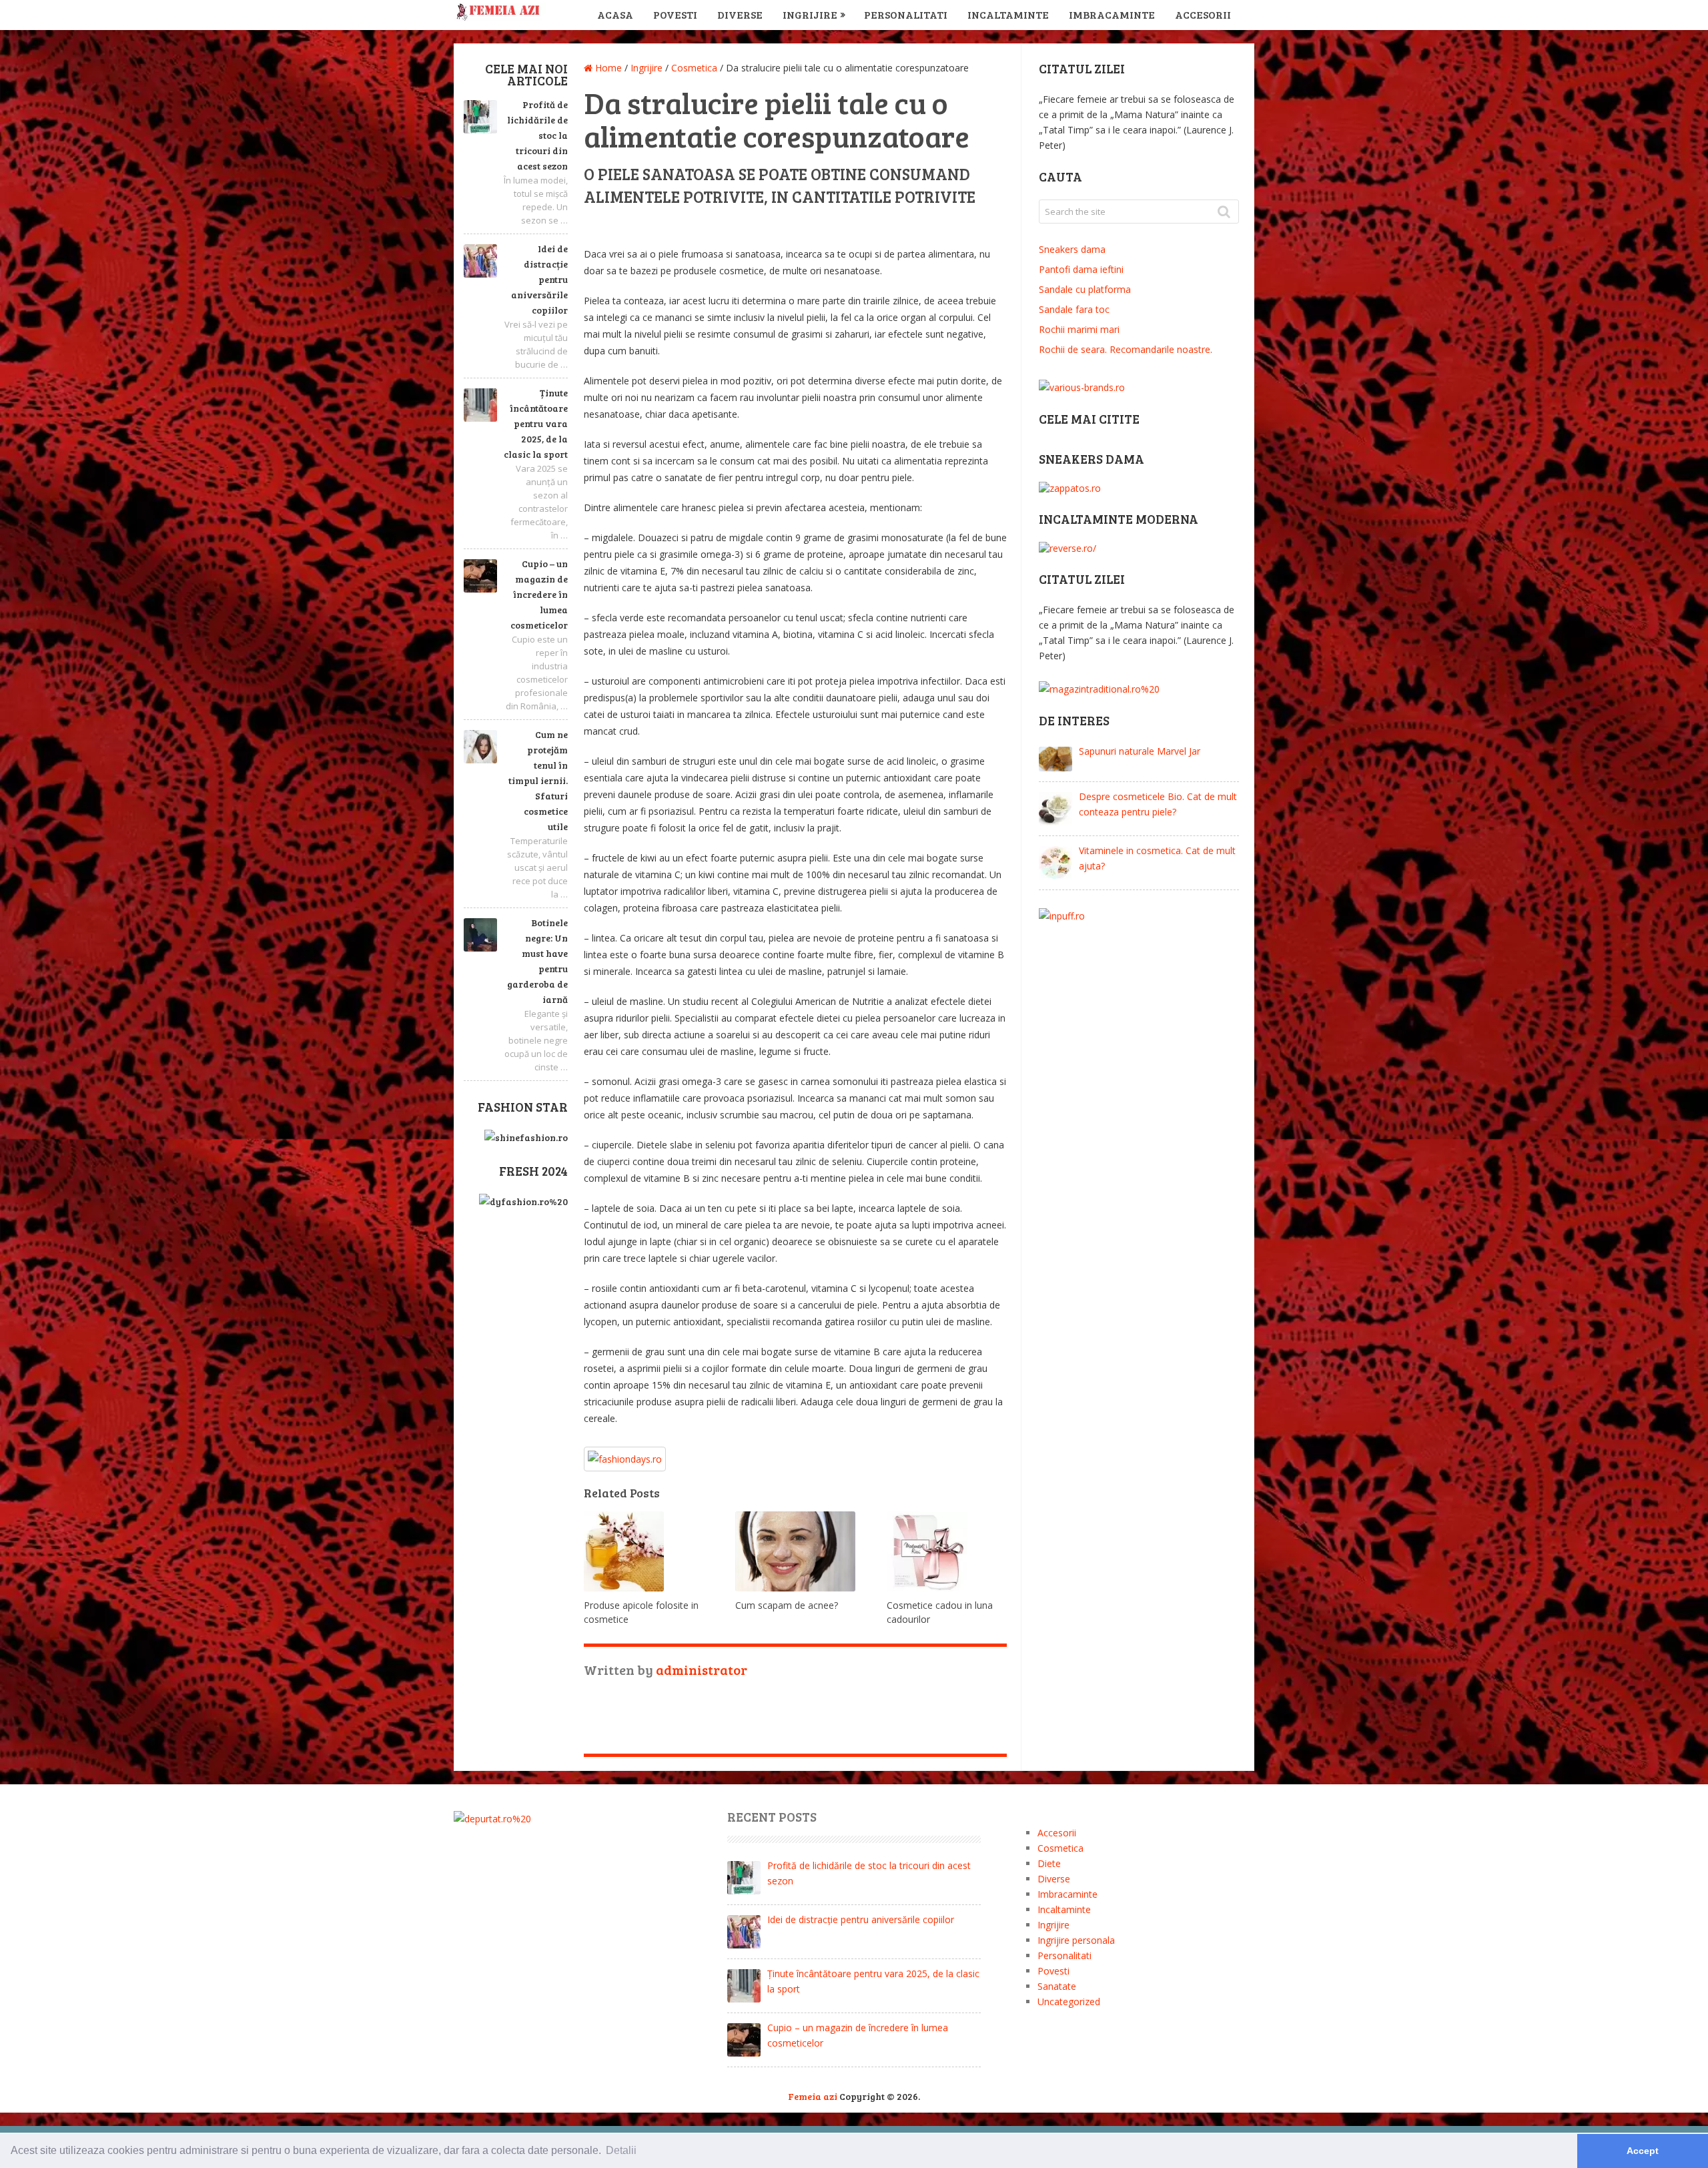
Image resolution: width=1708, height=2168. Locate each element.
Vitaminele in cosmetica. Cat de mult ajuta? (1157, 858)
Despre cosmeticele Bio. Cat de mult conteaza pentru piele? (1158, 804)
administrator (702, 1670)
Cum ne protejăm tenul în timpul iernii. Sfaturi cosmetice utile (538, 780)
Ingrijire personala (1076, 1940)
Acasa (615, 14)
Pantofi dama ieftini (1081, 269)
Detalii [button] (621, 2150)
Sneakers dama (1072, 249)
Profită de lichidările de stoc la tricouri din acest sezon (537, 135)
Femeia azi (813, 2096)
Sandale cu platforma (1085, 289)
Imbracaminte (1112, 14)
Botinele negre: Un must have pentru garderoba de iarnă (537, 961)
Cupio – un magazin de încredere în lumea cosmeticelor (539, 594)
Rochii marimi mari (1079, 329)
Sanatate (1057, 1986)
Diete (1049, 1863)
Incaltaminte (1008, 14)
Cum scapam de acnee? (787, 1605)
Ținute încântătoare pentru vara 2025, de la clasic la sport (536, 423)
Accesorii (1203, 14)
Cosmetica (1060, 1848)
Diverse (740, 14)
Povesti (675, 14)
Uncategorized (1069, 2002)
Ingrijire (810, 14)
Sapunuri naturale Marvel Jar (1140, 751)
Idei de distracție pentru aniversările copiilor (539, 279)
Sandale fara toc (1074, 309)
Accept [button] (1643, 2151)
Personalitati (906, 14)
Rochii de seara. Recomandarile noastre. (1126, 349)
